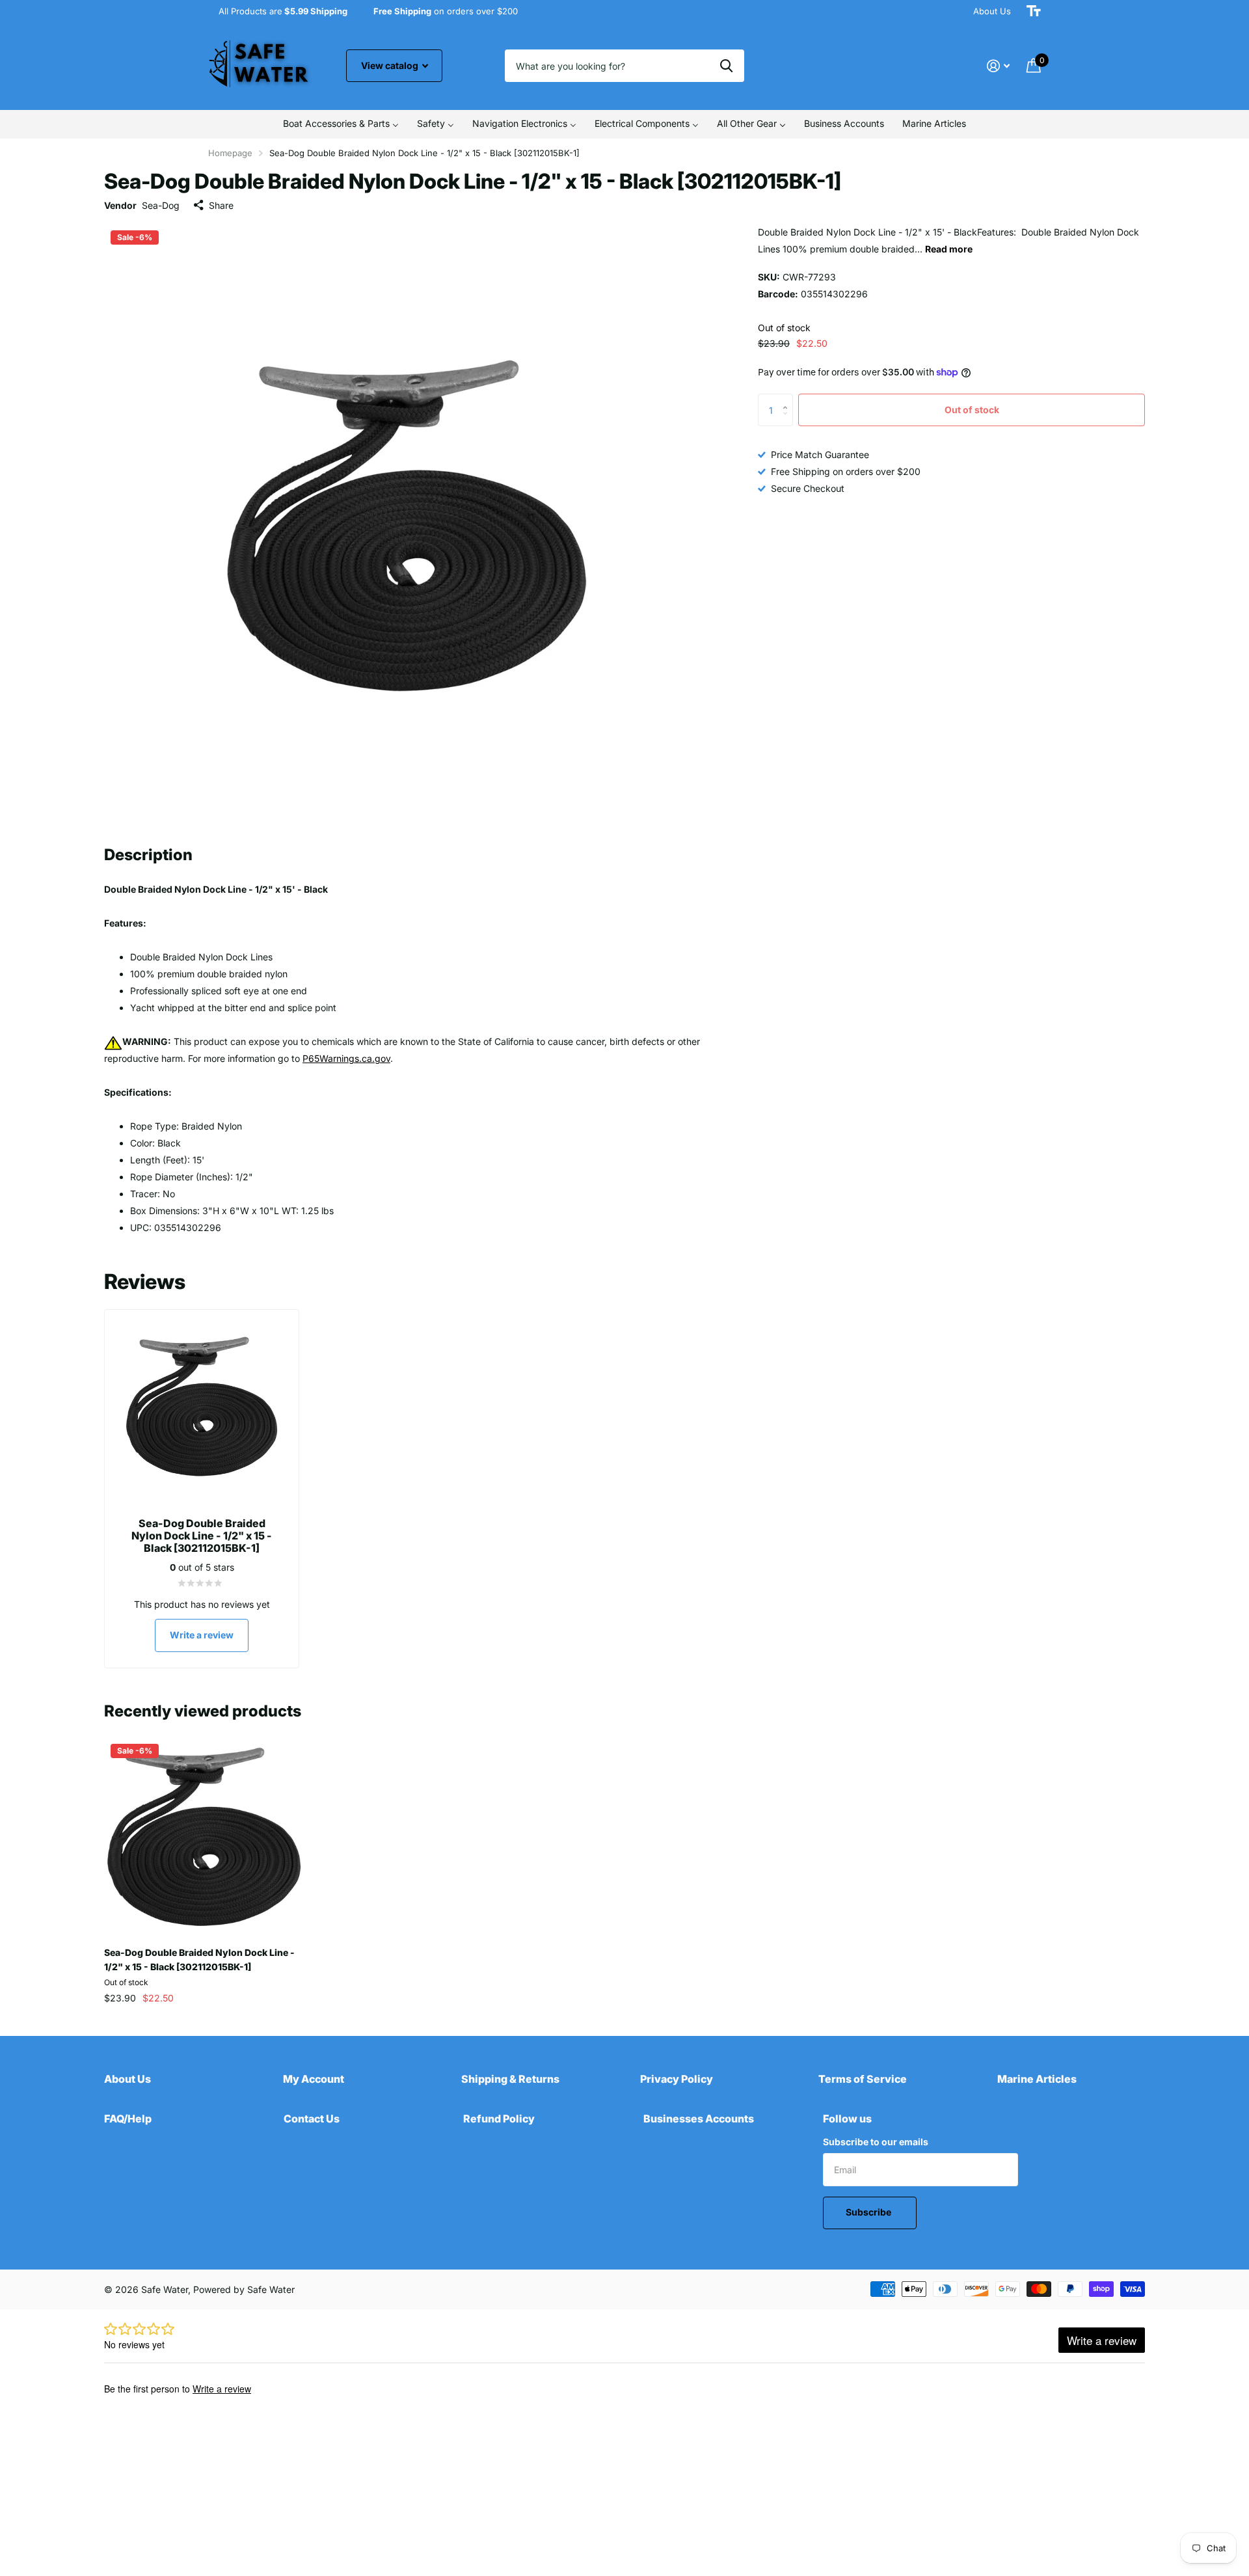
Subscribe (869, 2212)
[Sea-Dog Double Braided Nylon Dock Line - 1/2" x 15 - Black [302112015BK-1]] (204, 1837)
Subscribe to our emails (876, 2142)
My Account (314, 2079)
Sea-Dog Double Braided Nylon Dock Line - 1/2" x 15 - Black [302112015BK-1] (199, 1959)
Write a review (202, 1635)
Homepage (230, 153)
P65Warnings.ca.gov (346, 1058)
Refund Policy (499, 2119)
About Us (992, 11)
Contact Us (312, 2119)
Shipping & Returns (510, 2079)
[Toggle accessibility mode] (1034, 11)
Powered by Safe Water (244, 2289)
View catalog (391, 65)
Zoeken (726, 66)
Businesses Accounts (699, 2119)
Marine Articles (1037, 2079)
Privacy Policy (677, 2079)
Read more (949, 249)
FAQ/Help (128, 2119)
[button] (788, 399)
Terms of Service (863, 2079)
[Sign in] (998, 66)
